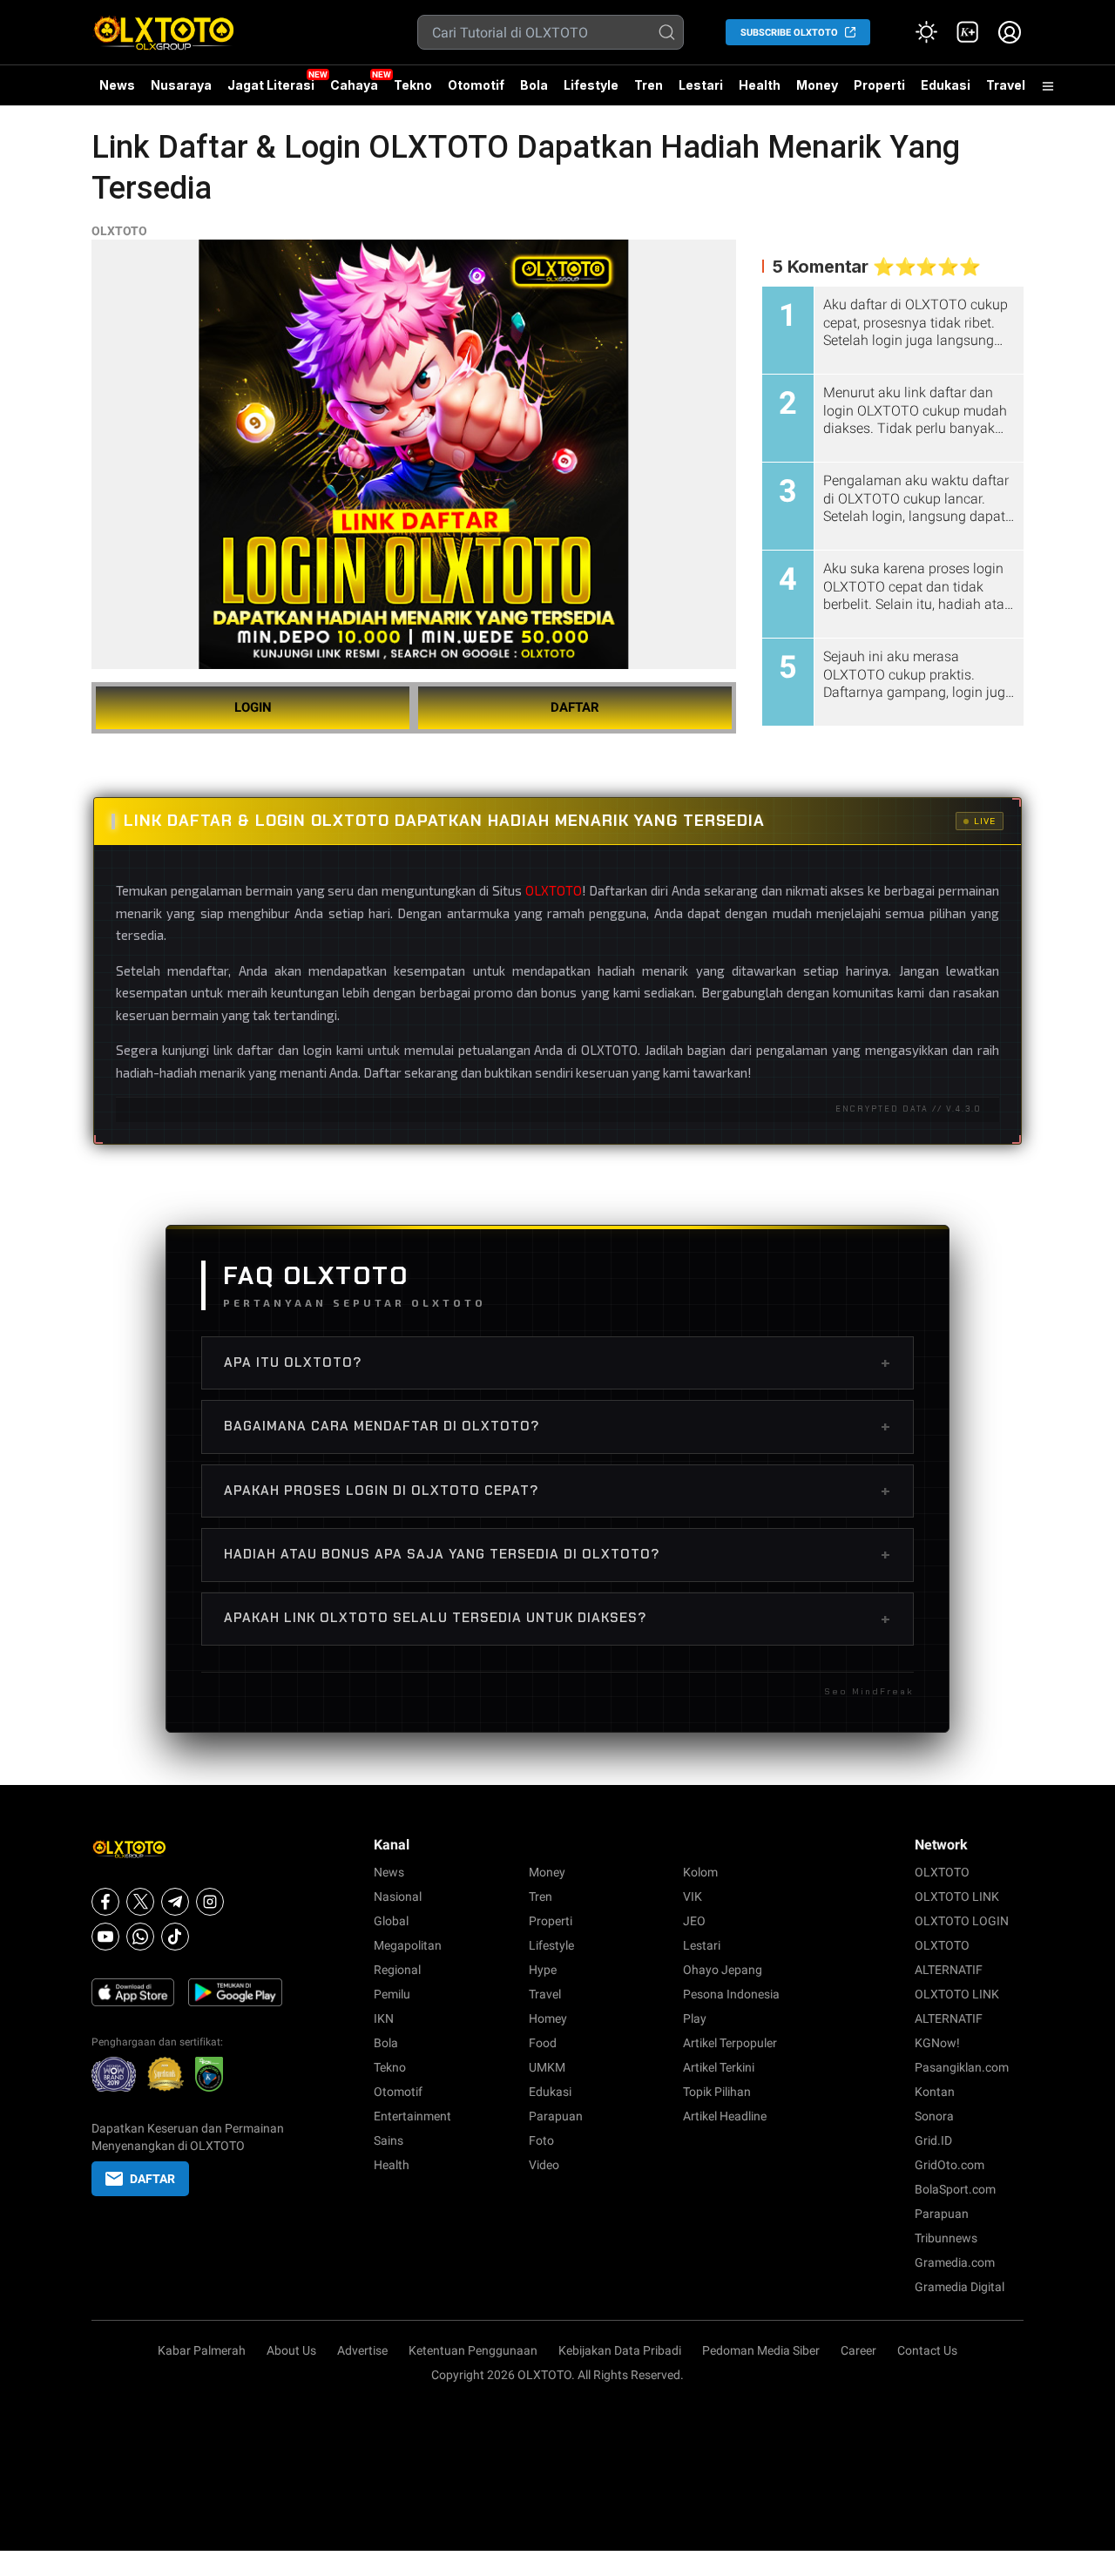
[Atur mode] (926, 32)
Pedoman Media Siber (761, 2350)
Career (858, 2350)
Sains (389, 2140)
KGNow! (937, 2043)
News (117, 85)
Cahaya (354, 85)
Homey (548, 2018)
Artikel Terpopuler (730, 2043)
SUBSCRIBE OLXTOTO (789, 33)
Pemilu (392, 1994)
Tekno (413, 85)
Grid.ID (933, 2140)
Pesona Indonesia (731, 1994)
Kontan (935, 2092)
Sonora (934, 2116)
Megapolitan (408, 1945)
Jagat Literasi (271, 85)
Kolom (700, 1872)
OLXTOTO (119, 231)
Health (760, 85)
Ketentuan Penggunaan (473, 2350)
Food (543, 2043)
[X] (140, 1902)
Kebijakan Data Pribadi (620, 2350)
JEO (694, 1921)
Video (544, 2165)
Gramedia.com (955, 2262)
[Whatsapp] (140, 1937)
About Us (291, 2350)
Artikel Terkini (719, 2067)
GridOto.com (949, 2165)
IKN (384, 2018)
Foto (541, 2140)
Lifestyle (591, 85)
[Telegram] (175, 1902)
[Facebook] (105, 1902)
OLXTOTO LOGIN (962, 1921)
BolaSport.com (955, 2189)
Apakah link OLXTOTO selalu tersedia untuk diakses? (557, 1619)
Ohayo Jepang (723, 1970)
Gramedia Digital (960, 2287)
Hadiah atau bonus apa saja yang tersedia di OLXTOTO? (557, 1554)
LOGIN (253, 707)
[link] (968, 32)
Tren (649, 85)
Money (817, 85)
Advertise (362, 2350)
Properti (879, 85)
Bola (534, 85)
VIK (693, 1897)
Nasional (398, 1897)
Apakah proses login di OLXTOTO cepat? (557, 1491)
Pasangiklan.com (962, 2067)
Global (391, 1921)
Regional (397, 1970)
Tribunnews (946, 2238)
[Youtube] (105, 1937)
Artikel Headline (725, 2116)
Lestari (701, 91)
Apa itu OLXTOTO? (557, 1362)
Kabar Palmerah (202, 2350)
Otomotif (476, 85)
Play (695, 2018)
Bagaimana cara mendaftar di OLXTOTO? (557, 1426)
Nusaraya (181, 85)
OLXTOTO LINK (957, 1897)
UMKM (547, 2067)
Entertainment (412, 2116)
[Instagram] (210, 1902)
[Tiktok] (175, 1937)
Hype (543, 1970)
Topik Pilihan (717, 2092)
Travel (1006, 85)
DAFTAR (575, 707)
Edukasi (946, 85)
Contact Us (927, 2350)
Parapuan (556, 2116)
